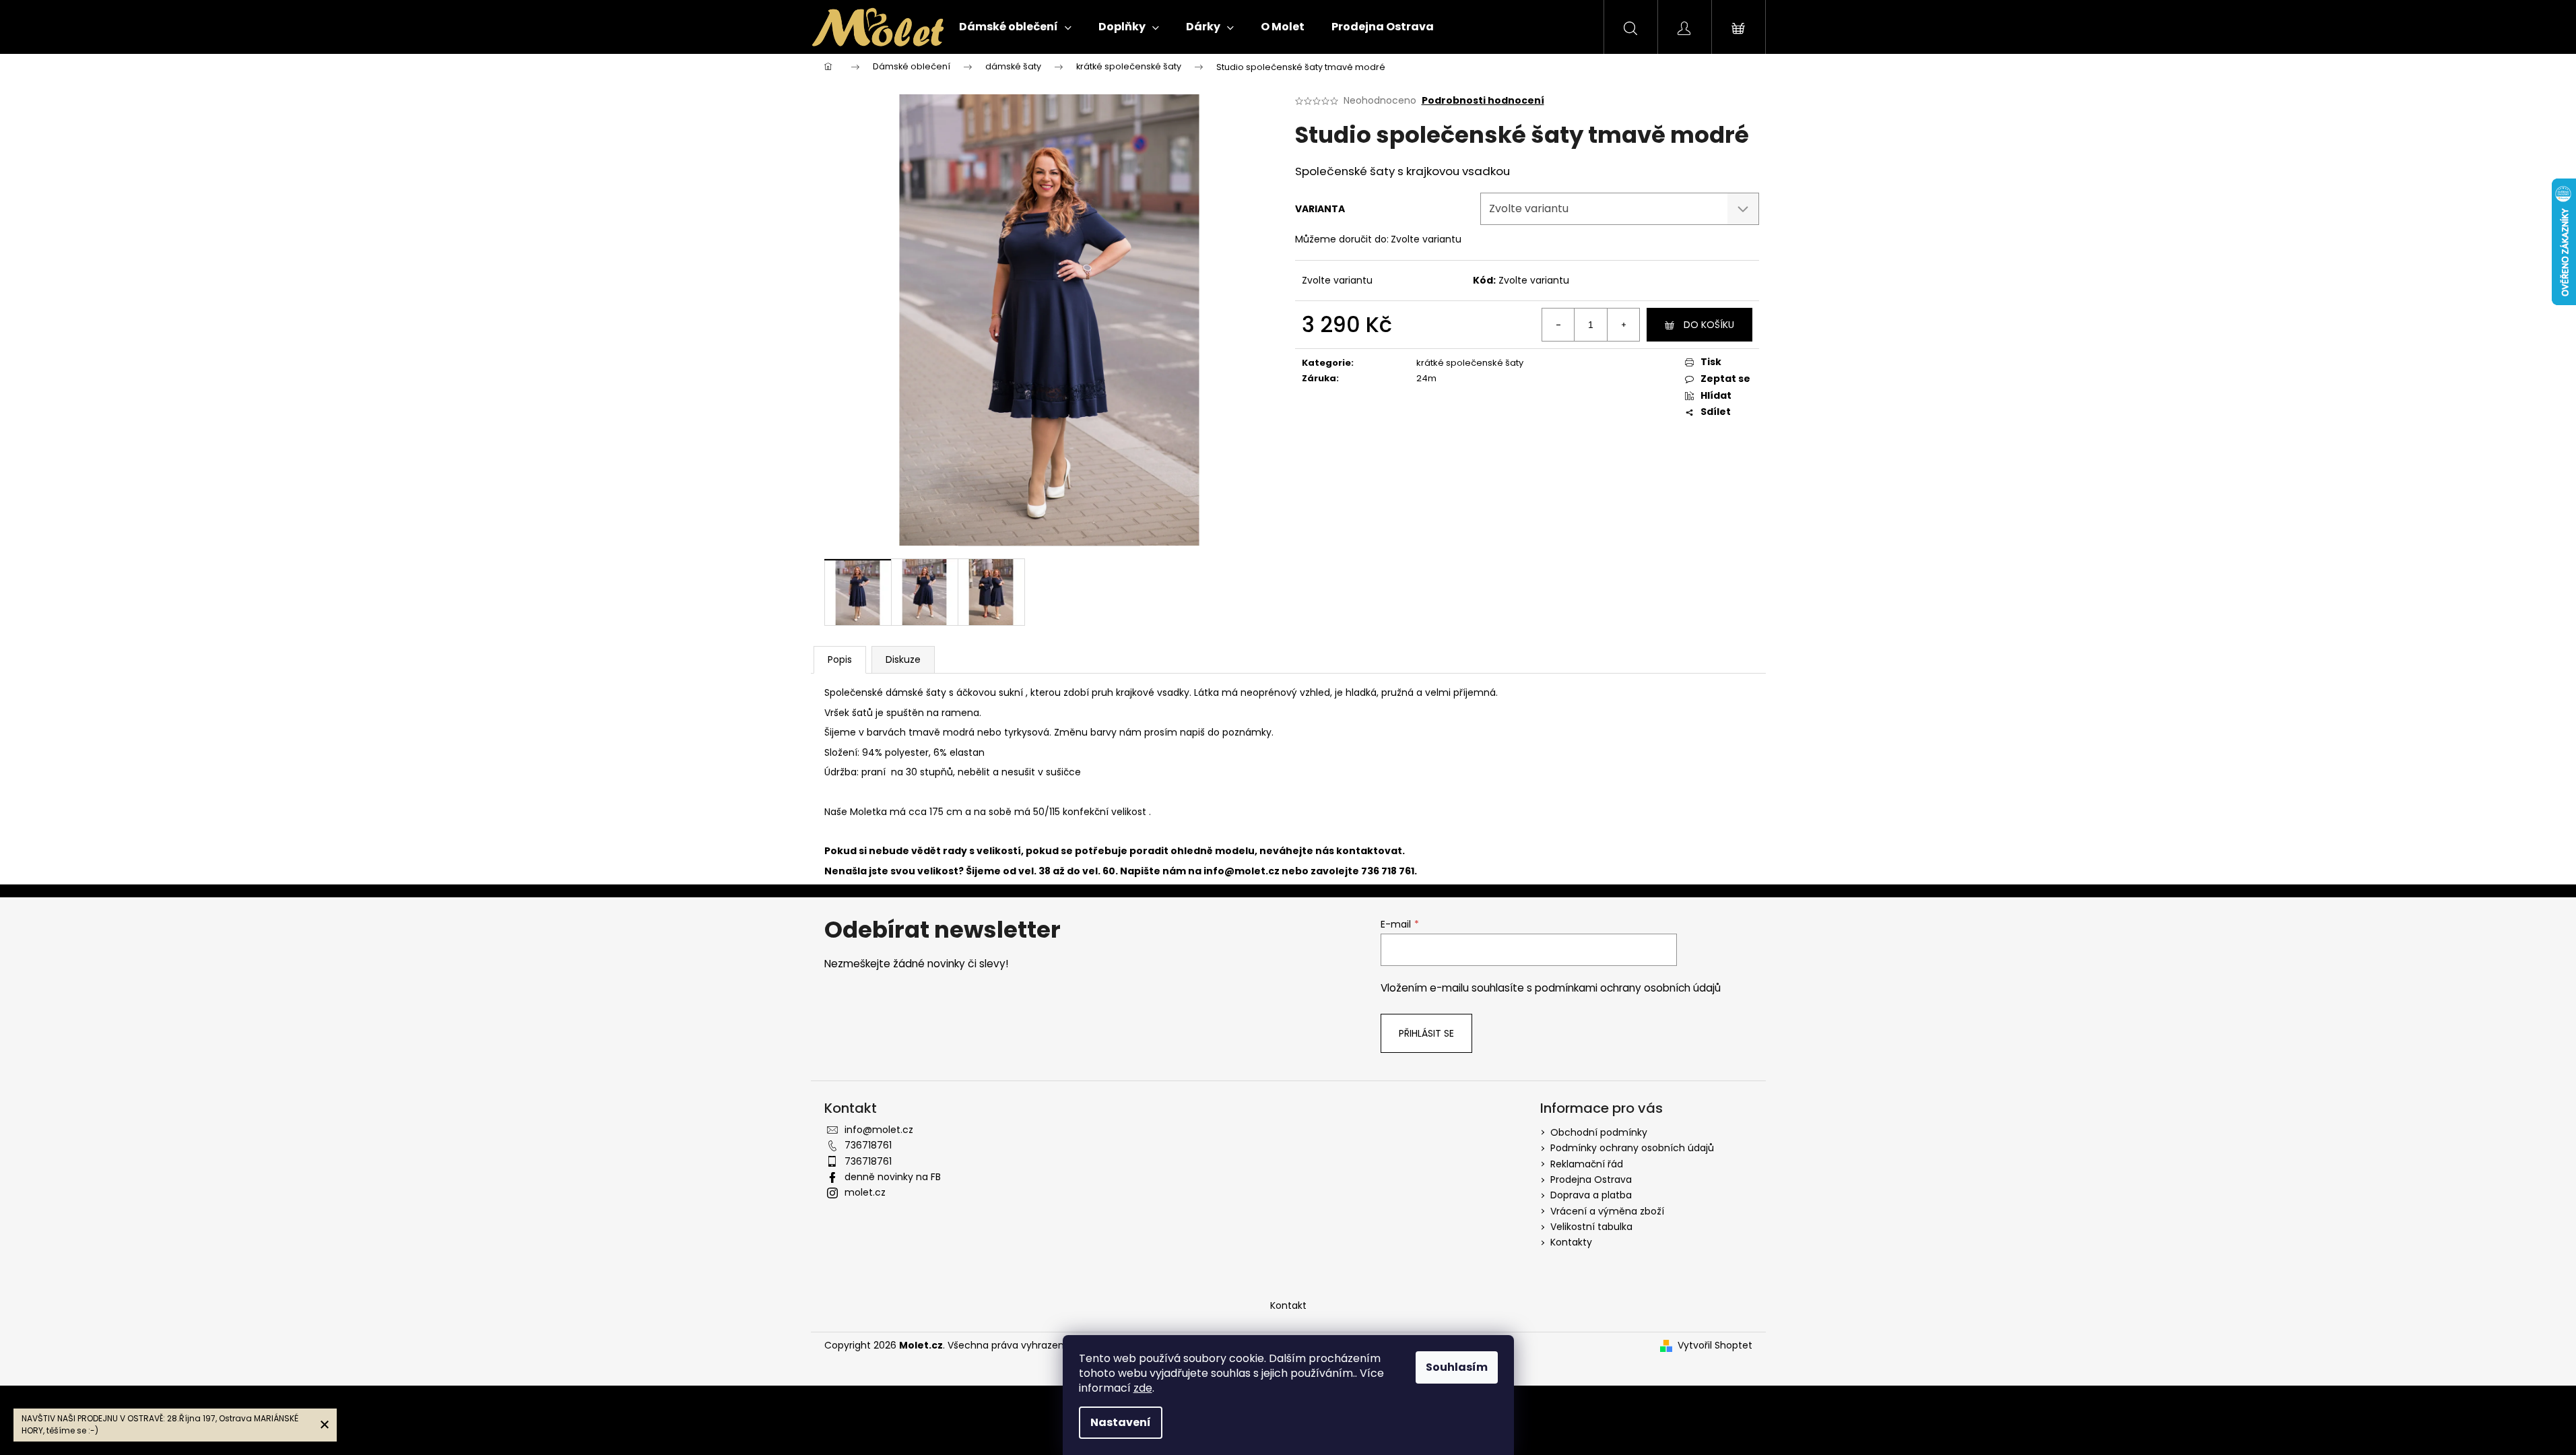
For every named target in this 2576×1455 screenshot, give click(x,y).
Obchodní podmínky (1599, 1132)
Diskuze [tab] (903, 659)
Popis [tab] (840, 659)
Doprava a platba (1591, 1195)
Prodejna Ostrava (1591, 1179)
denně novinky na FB (893, 1177)
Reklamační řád (1587, 1164)
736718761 (868, 1145)
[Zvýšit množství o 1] (1623, 325)
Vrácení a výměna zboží (1607, 1211)
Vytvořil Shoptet (1715, 1346)
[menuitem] (1015, 27)
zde (1143, 1388)
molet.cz (865, 1192)
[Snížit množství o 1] (1558, 325)
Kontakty (1571, 1242)
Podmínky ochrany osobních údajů (1632, 1148)
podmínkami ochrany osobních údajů (1628, 988)
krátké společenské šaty (1470, 363)
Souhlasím (1457, 1367)
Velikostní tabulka (1591, 1227)
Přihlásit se (1426, 1033)
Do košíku (1709, 325)
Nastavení (1121, 1422)
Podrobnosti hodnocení (1483, 101)
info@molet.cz (1243, 871)
